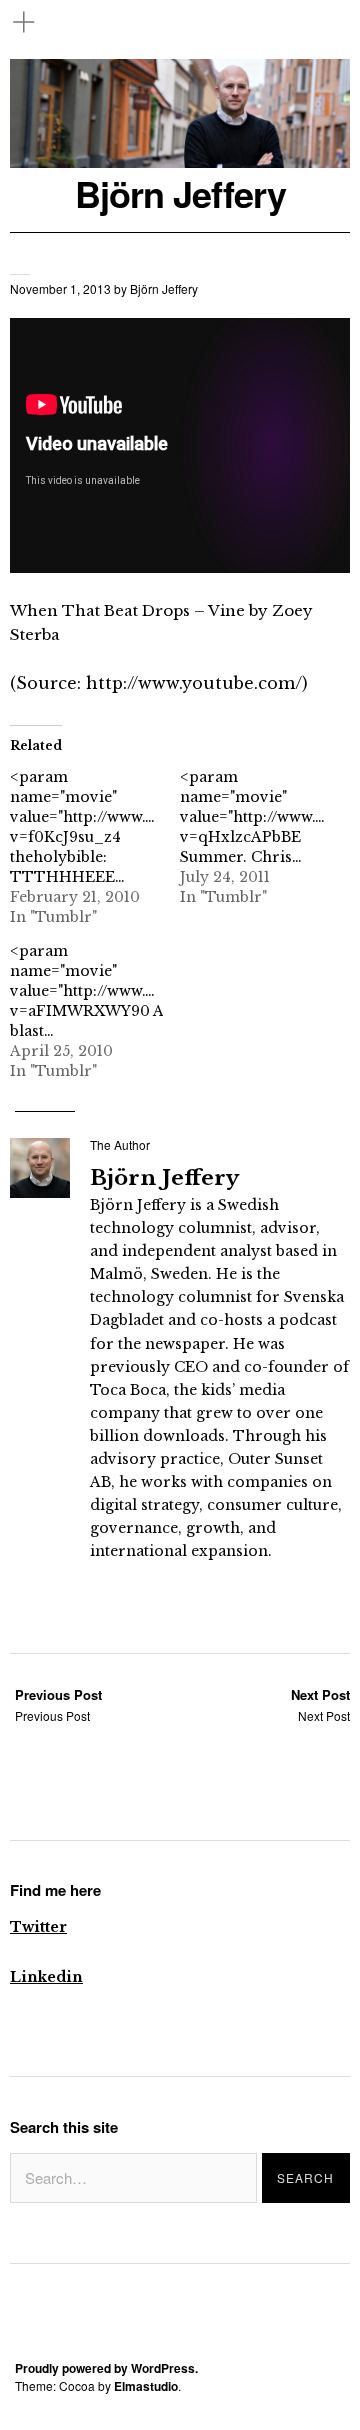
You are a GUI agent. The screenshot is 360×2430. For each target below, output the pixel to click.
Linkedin (46, 1977)
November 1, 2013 (60, 288)
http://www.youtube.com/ (194, 683)
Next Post (320, 1704)
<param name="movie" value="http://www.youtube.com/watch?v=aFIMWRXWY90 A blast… (153, 991)
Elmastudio (146, 2386)
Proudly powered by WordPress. (106, 2368)
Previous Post (58, 1704)
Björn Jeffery (180, 193)
